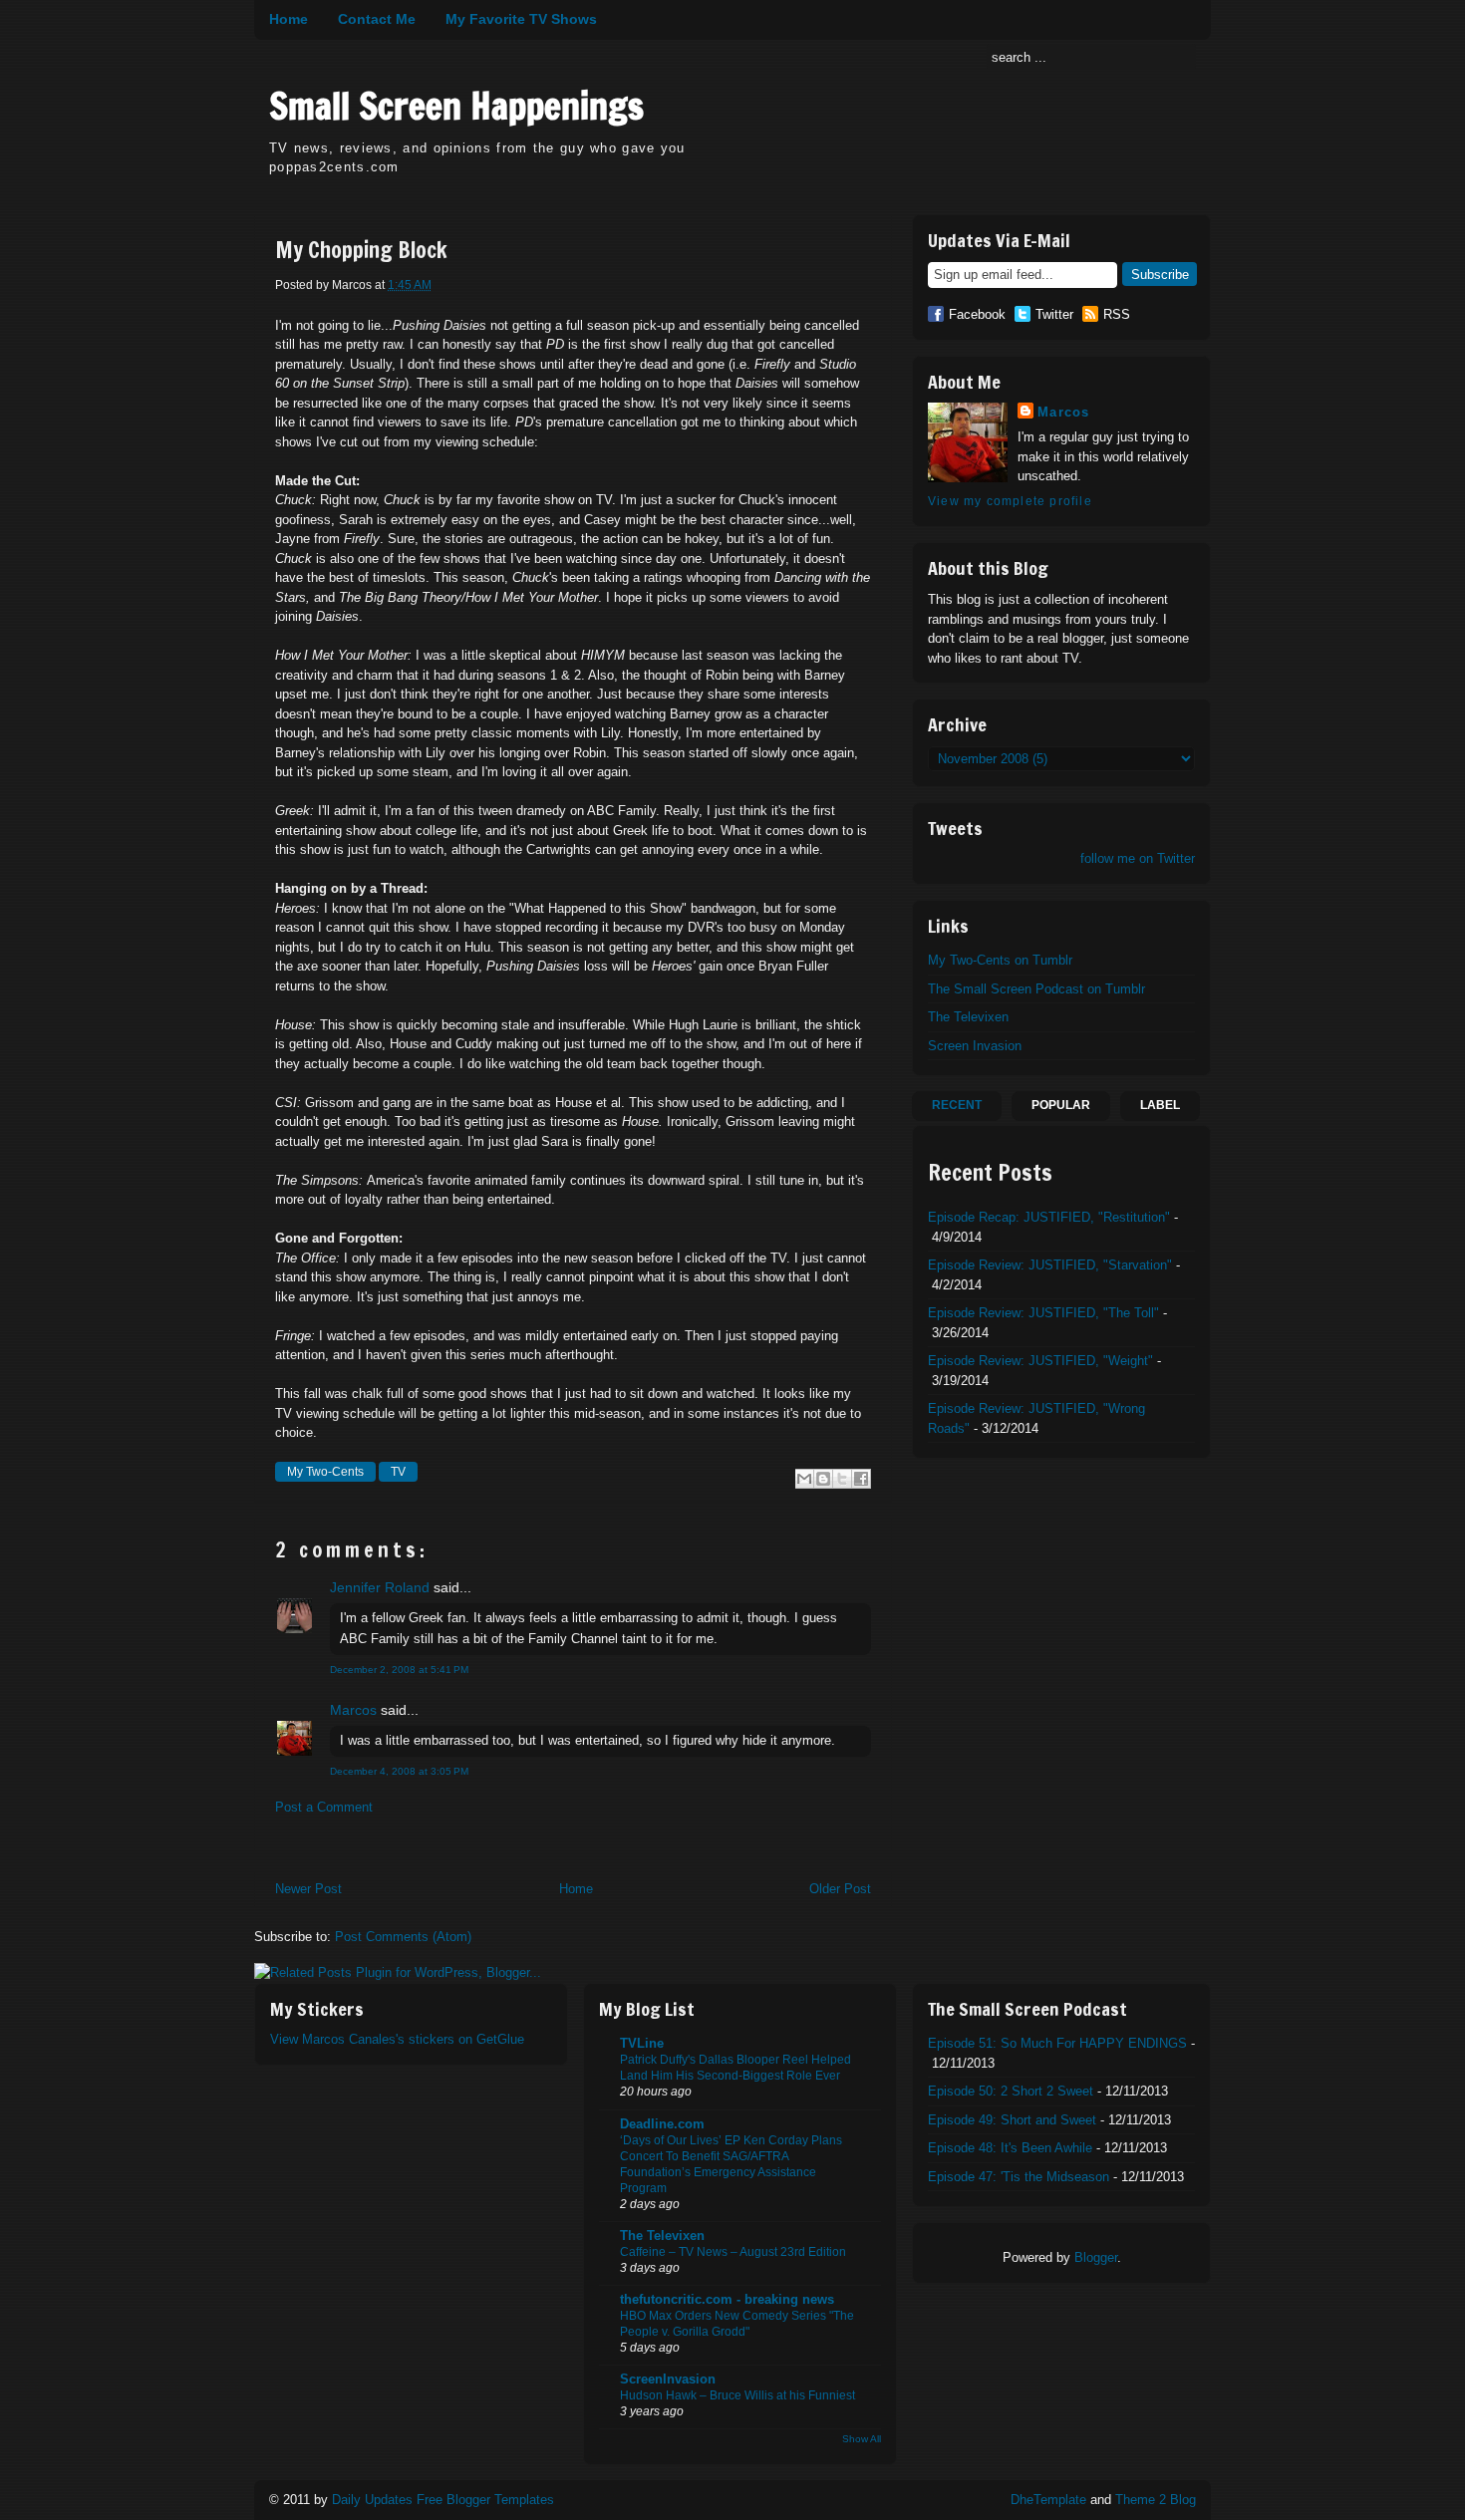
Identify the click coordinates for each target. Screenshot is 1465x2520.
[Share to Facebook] (861, 1479)
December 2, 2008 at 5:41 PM (399, 1670)
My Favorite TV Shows (521, 19)
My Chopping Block (361, 250)
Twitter (1054, 314)
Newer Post (308, 1889)
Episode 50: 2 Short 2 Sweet (1011, 2091)
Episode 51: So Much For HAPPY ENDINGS (1057, 2043)
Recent (957, 1105)
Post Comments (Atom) (403, 1937)
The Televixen (968, 1017)
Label (1160, 1105)
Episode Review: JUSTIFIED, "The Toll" (1043, 1313)
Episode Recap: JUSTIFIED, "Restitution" (1049, 1217)
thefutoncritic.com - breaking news (727, 2299)
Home (289, 19)
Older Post (840, 1889)
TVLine (642, 2043)
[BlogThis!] (823, 1479)
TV (398, 1472)
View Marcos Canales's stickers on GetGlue (397, 2039)
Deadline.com (662, 2124)
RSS (1117, 314)
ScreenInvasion (668, 2379)
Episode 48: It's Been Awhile (1010, 2148)
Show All (862, 2439)
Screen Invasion (975, 1046)
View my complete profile (1010, 501)
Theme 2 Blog (1156, 2500)
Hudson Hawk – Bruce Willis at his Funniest (737, 2395)
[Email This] (804, 1479)
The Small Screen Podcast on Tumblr (1036, 989)
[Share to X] (842, 1479)
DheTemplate (1048, 2500)
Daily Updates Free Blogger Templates (443, 2500)
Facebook (977, 314)
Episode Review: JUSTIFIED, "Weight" (1040, 1361)
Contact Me (377, 19)
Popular (1061, 1105)
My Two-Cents (325, 1472)
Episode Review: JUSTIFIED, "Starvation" (1050, 1265)
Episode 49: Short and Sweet (1012, 2120)
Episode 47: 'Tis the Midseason (1019, 2177)
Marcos (353, 1710)
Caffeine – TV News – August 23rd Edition (733, 2252)
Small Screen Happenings (456, 106)
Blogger (1096, 2257)
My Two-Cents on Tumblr (1000, 960)
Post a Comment (324, 1807)
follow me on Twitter (1138, 858)
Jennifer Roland (380, 1587)
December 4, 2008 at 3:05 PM (399, 1771)
